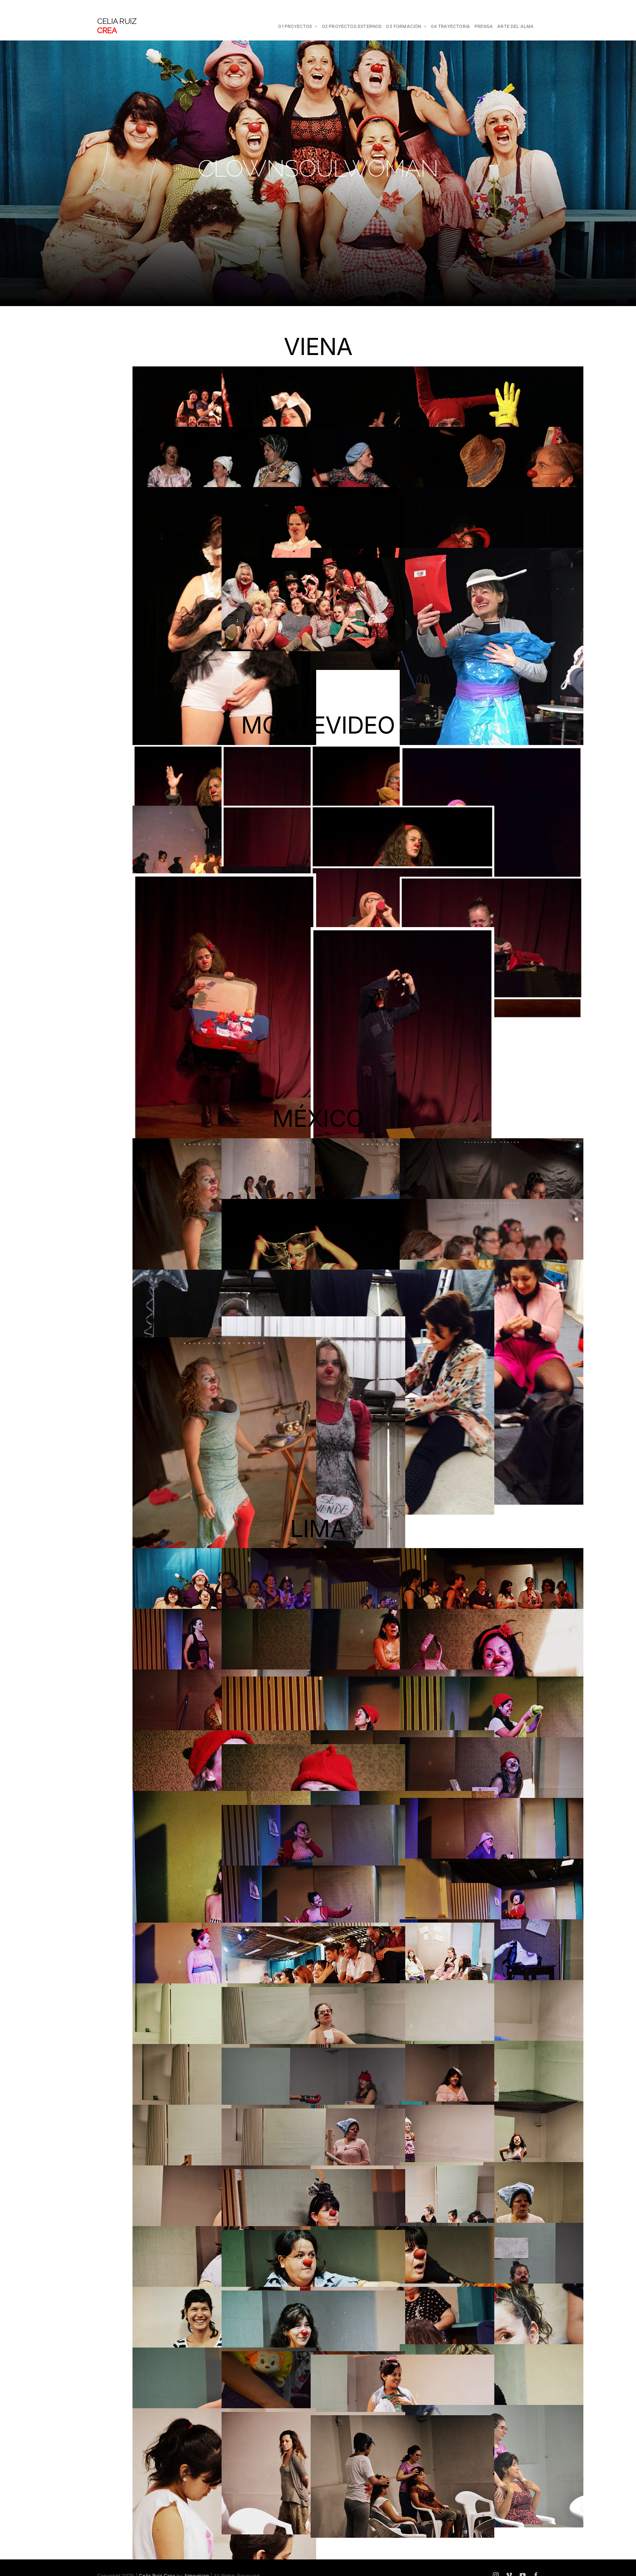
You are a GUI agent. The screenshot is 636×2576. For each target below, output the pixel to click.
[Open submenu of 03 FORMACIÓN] (424, 27)
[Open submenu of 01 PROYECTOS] (315, 27)
